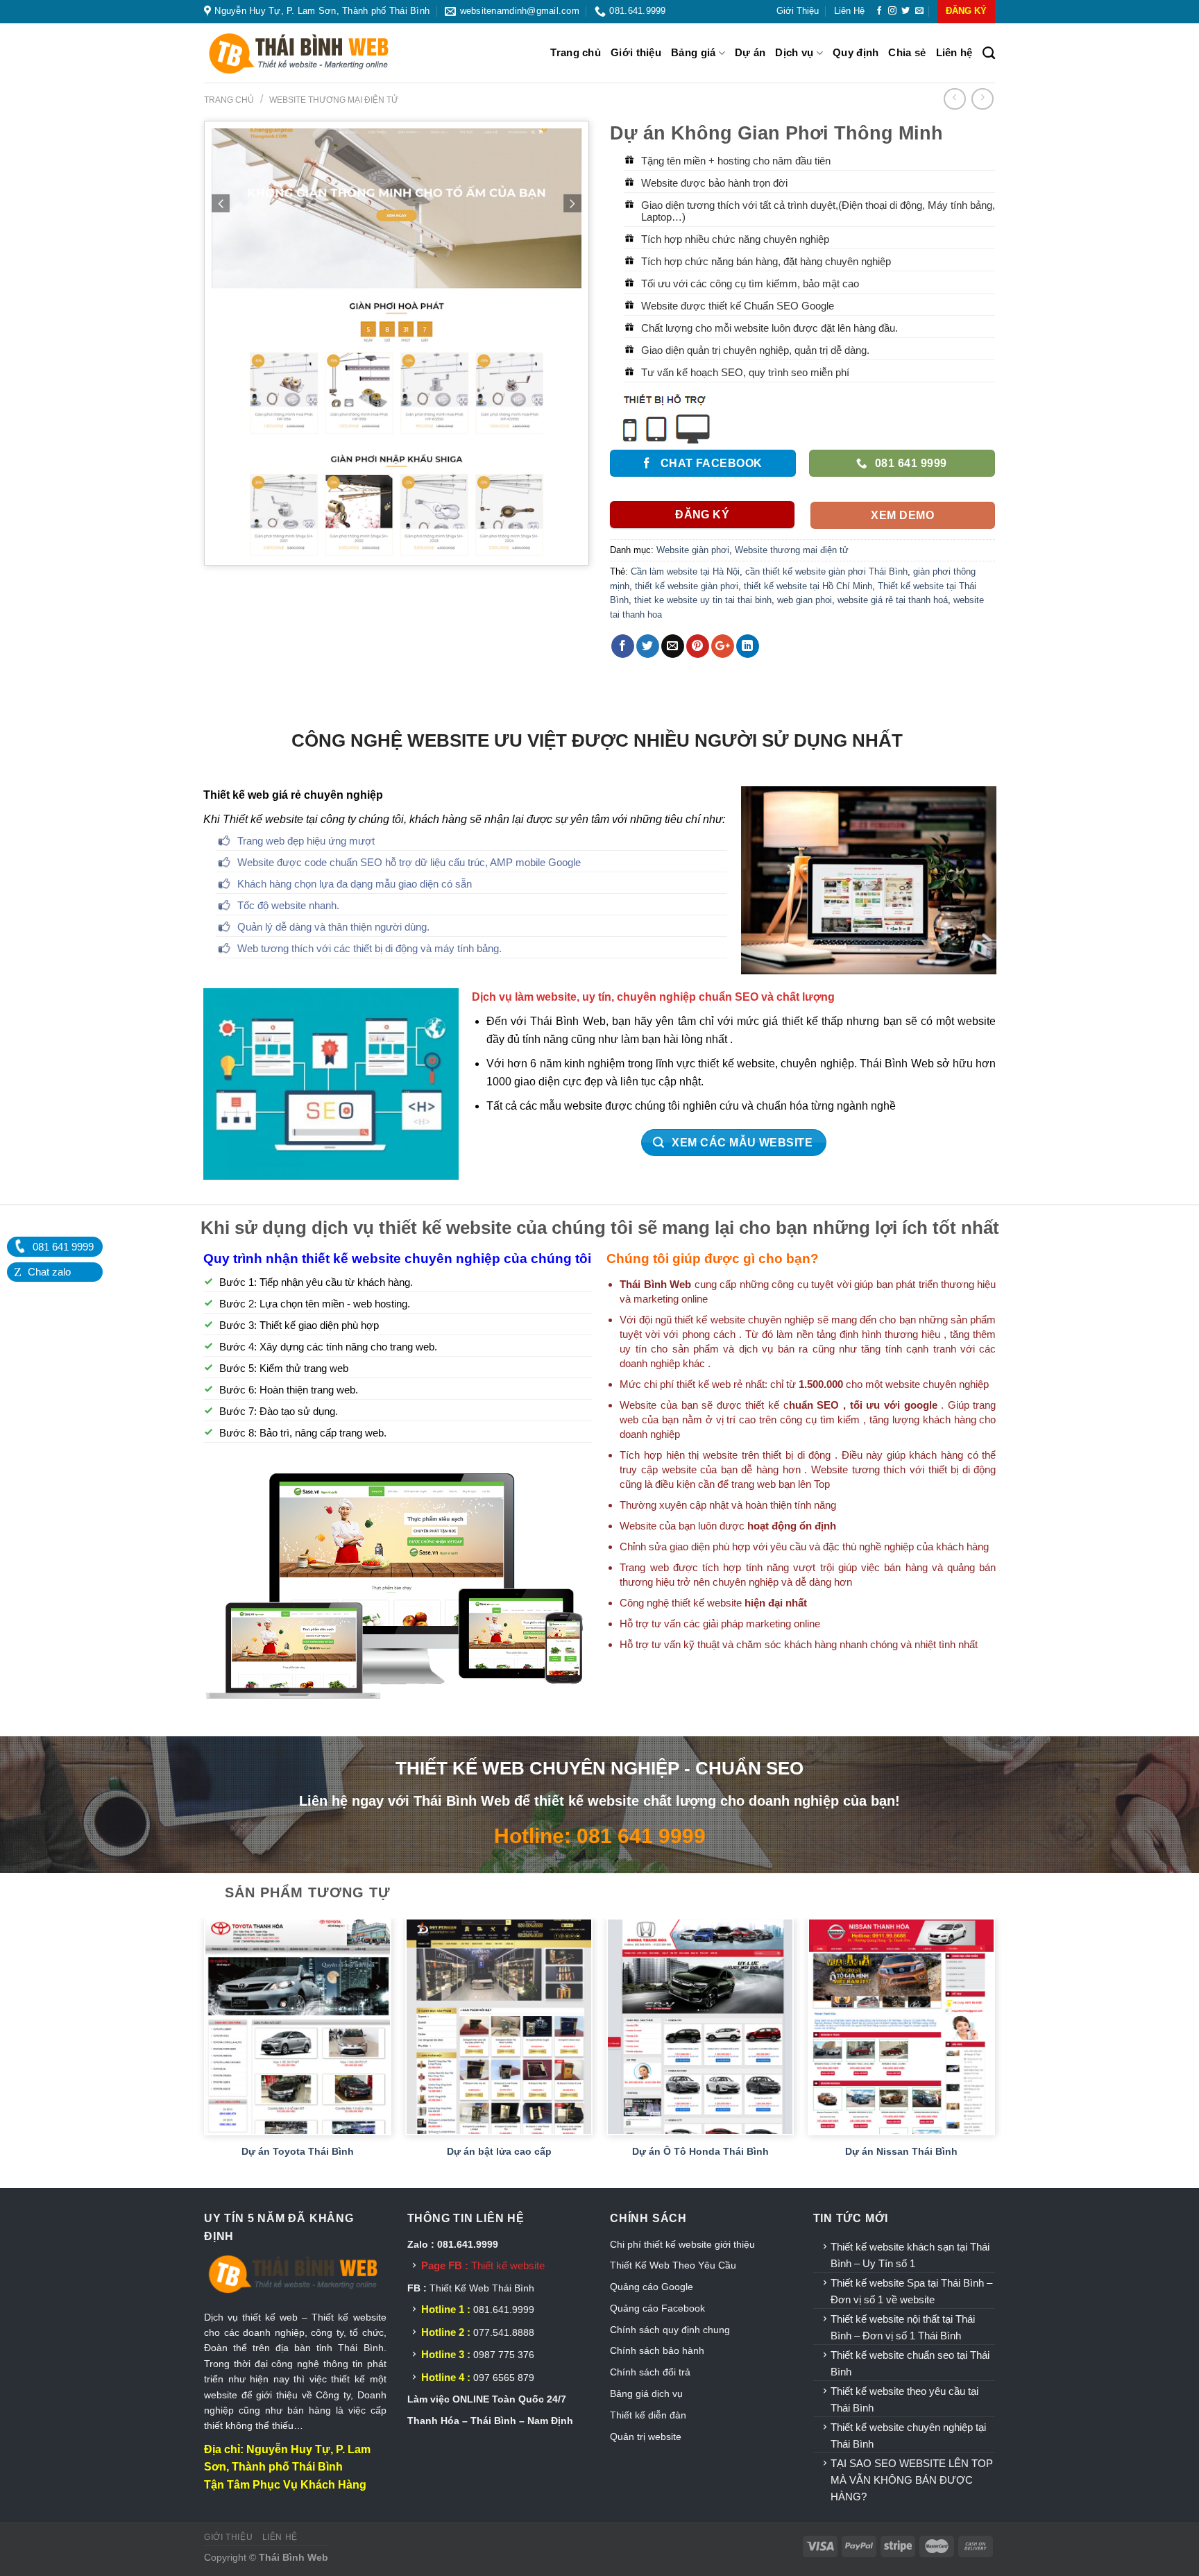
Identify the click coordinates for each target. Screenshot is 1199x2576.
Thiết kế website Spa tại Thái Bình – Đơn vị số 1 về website (911, 2291)
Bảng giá (693, 52)
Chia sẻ (907, 52)
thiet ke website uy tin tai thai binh (703, 600)
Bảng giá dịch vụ (646, 2393)
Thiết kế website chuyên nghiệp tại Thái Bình (908, 2435)
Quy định (856, 52)
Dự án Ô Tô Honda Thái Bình (700, 2151)
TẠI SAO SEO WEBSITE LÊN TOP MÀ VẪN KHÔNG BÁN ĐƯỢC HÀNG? (912, 2480)
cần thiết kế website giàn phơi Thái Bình (826, 571)
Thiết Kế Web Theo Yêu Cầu (673, 2265)
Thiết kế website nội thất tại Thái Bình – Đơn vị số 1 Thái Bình (903, 2327)
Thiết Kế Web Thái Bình (482, 2288)
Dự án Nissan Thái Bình (901, 2151)
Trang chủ (576, 52)
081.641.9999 (504, 2310)
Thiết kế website (508, 2265)
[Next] (994, 2052)
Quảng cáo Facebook (657, 2308)
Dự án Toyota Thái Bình (298, 2151)
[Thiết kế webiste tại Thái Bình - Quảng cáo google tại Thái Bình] (315, 53)
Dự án (750, 52)
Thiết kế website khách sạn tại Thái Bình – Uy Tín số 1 (910, 2255)
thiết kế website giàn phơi (687, 586)
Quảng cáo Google (652, 2287)
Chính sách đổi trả (650, 2372)
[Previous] (205, 2052)
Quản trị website (646, 2437)
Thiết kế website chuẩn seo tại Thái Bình (910, 2363)
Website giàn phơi (693, 550)
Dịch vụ (794, 52)
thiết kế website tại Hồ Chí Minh (808, 586)
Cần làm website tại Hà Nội (685, 571)
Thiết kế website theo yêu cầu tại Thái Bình (904, 2399)
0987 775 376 (504, 2355)
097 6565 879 (504, 2378)
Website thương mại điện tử (334, 100)
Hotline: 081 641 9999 (600, 1836)
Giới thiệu (798, 11)
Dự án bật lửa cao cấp (499, 2151)
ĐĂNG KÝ (966, 11)
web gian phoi (805, 600)
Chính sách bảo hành (657, 2350)
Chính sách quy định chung (670, 2330)
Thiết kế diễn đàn (648, 2415)
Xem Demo (902, 515)
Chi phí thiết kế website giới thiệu (684, 2244)
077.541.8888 (504, 2332)
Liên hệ (849, 11)
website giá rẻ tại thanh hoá (893, 600)
